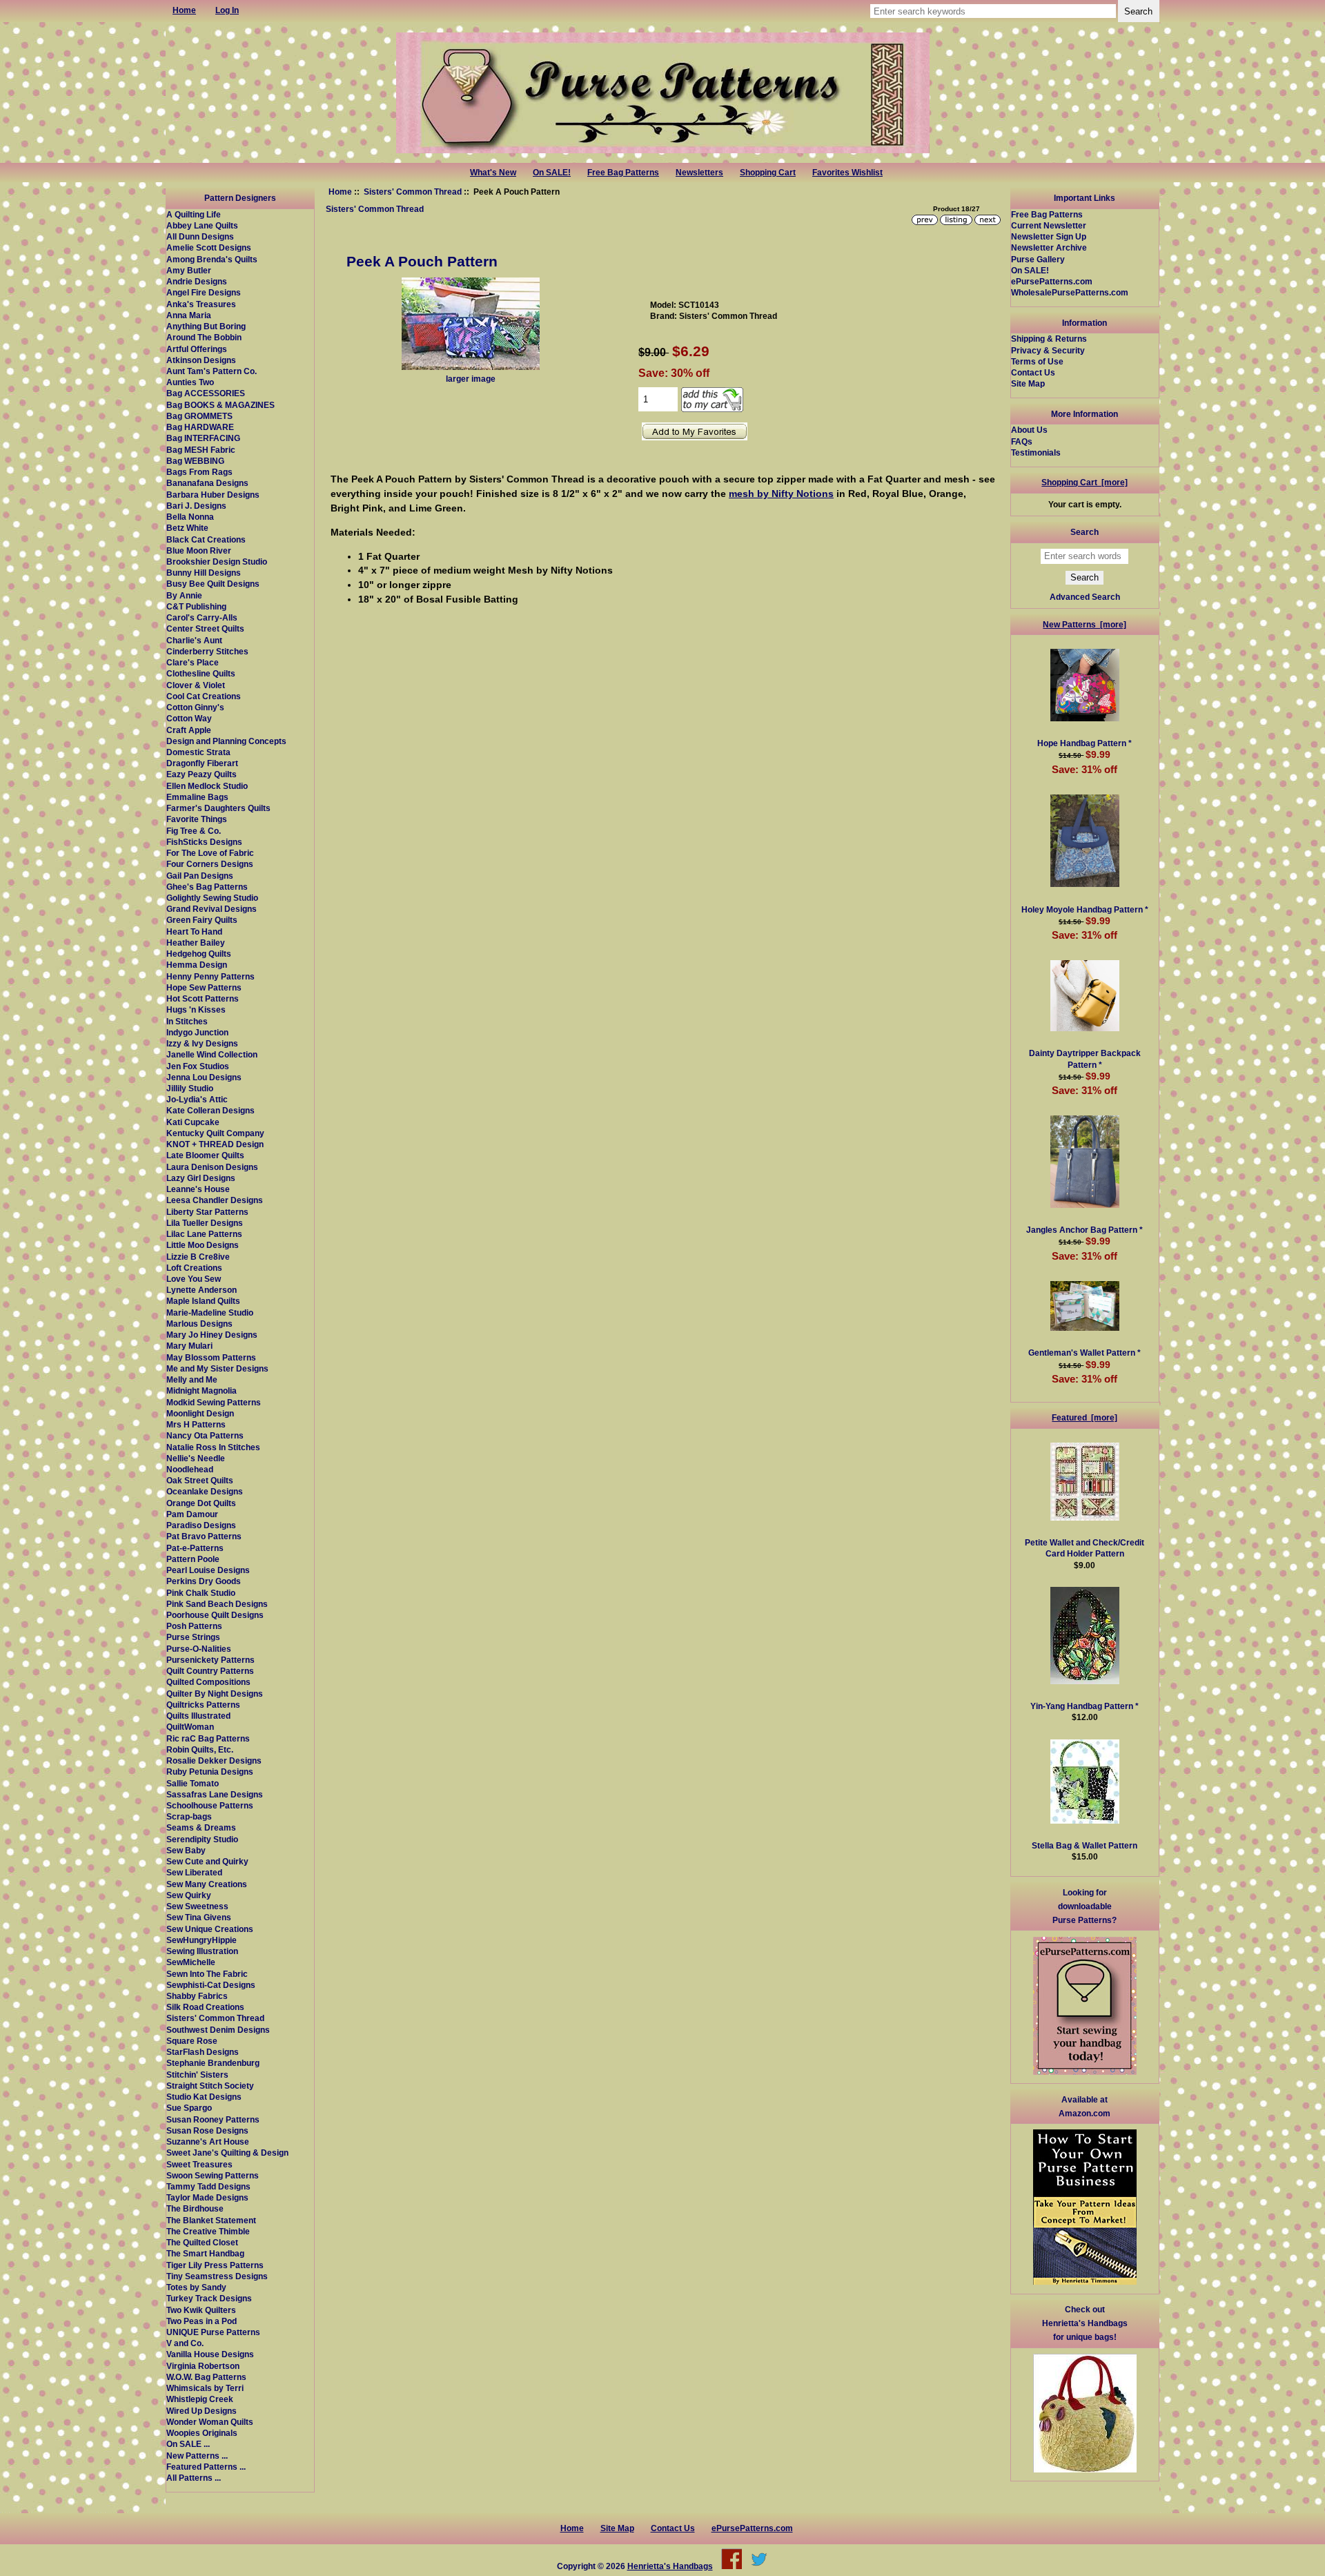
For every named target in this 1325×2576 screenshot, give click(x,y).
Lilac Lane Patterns (204, 1234)
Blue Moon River (199, 550)
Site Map (1028, 383)
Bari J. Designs (196, 506)
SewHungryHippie (202, 1940)
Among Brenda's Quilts (212, 259)
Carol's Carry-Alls (202, 617)
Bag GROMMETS (199, 416)
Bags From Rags (199, 472)
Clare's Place (193, 662)
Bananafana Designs (207, 483)
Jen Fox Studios (198, 1066)
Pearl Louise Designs (208, 1570)
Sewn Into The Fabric (207, 1974)
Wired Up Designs (202, 2411)
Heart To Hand (194, 931)
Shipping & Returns (1049, 339)
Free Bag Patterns (623, 173)
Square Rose (192, 2041)
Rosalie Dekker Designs (214, 1760)
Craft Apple (189, 730)
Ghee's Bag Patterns (207, 887)
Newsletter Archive (1049, 247)
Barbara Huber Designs (213, 495)
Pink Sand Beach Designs (217, 1604)
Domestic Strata (198, 752)
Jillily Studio (190, 1088)
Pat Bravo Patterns (204, 1536)
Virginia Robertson (203, 2366)
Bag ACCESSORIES (206, 393)
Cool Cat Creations (204, 696)
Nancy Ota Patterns (205, 1435)
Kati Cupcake (193, 1122)
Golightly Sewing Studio (212, 898)
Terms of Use (1037, 361)
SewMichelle (191, 1962)
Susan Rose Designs (207, 2130)
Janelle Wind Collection (212, 1054)
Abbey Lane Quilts (202, 225)
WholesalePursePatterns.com (1070, 292)
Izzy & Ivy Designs (202, 1043)
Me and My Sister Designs (217, 1368)
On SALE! (552, 173)
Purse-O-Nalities (199, 1649)
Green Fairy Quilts (202, 920)
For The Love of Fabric (210, 853)
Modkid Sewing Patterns (214, 1402)
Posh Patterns (194, 1626)
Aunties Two (190, 382)
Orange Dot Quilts (201, 1503)
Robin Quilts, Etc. (200, 1749)
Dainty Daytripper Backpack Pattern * (1085, 1058)
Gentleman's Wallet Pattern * (1084, 1353)
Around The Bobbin (204, 337)
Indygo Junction (197, 1032)
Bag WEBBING (195, 461)
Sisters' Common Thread (413, 192)
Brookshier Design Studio (217, 562)
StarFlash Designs (203, 2052)
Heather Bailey (196, 943)
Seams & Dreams (201, 1827)
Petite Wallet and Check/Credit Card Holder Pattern (1084, 1548)
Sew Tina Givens (199, 1917)
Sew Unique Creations (210, 1929)
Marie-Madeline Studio (210, 1313)
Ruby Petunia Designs (210, 1772)
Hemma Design (197, 965)
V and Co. (185, 2343)
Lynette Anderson (202, 1290)
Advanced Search (1085, 597)
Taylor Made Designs (207, 2197)
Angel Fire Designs (204, 292)
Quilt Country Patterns (210, 1671)
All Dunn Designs (200, 236)
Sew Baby (186, 1850)
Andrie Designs (197, 281)
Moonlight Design (200, 1413)
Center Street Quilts (205, 628)
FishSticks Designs (204, 842)
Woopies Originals (202, 2433)
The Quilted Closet (202, 2242)
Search (1084, 532)
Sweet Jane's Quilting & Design (227, 2153)
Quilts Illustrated (198, 1716)
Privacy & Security (1048, 350)
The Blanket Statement (211, 2220)
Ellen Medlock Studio (207, 786)
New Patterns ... (197, 2456)
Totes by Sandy (196, 2287)
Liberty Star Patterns (207, 1212)
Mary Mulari (189, 1346)
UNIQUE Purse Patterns (213, 2332)
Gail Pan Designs (200, 876)
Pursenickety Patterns (210, 1660)
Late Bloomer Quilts (205, 1155)
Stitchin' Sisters (197, 2075)
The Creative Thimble (208, 2231)
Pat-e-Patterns (195, 1548)
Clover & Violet (196, 685)
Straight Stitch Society (210, 2086)
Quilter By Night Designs (215, 1694)
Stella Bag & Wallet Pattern (1084, 1845)
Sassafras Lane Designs (215, 1794)
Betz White (187, 528)
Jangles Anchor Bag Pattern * (1084, 1230)
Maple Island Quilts (203, 1301)
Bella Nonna (190, 517)
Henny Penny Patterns (210, 976)
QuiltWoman (190, 1727)
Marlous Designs (199, 1324)
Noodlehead (190, 1469)
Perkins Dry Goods (204, 1581)
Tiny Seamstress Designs (217, 2276)
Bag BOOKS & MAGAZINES (220, 405)
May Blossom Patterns (211, 1357)
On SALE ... (188, 2444)
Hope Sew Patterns (204, 987)
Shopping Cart (768, 173)
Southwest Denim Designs (218, 2030)
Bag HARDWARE (200, 427)
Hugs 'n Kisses (196, 1009)
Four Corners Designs (210, 864)
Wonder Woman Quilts (210, 2422)
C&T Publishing (196, 606)
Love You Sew (194, 1279)
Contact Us (1033, 372)
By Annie (184, 595)
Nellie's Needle (196, 1458)
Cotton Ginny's (195, 707)
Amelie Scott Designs (209, 247)
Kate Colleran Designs (210, 1110)
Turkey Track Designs (209, 2298)
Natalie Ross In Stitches (213, 1447)
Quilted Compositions (208, 1682)
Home (340, 192)
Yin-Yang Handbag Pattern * (1084, 1706)
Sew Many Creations (207, 1884)
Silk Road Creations (205, 2007)
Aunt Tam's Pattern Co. (212, 371)
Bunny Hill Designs (204, 573)
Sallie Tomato (193, 1783)
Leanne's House (198, 1189)
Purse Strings (193, 1637)
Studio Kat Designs (204, 2097)
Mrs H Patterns (196, 1424)
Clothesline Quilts (201, 673)
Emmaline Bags (197, 797)
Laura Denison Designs (212, 1167)
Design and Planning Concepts (226, 741)
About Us (1029, 430)
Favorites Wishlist (847, 173)
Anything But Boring (206, 326)
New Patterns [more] (1084, 624)
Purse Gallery (1038, 259)
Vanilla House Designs (210, 2354)
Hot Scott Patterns (203, 998)
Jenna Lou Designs (204, 1077)
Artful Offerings (197, 349)
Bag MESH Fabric (201, 450)
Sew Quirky (189, 1895)
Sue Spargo (189, 2108)
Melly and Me (192, 1379)
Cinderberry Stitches (207, 651)
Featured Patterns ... (206, 2467)
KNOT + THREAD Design (215, 1144)
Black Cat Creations (206, 539)
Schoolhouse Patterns (210, 1805)
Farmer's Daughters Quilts (218, 808)
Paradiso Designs (201, 1525)
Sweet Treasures (199, 2164)
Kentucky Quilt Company (215, 1133)
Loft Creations (194, 1268)
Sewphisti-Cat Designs (211, 1985)
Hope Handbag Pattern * (1084, 743)
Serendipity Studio (202, 1839)
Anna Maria (189, 315)
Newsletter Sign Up (1049, 236)
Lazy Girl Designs (201, 1178)
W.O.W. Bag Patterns (206, 2377)
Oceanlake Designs (205, 1491)
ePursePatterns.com (1052, 281)
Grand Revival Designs (212, 909)
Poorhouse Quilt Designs (215, 1615)
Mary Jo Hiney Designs (212, 1335)
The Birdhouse (195, 2208)
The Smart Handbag (205, 2253)
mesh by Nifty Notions (781, 494)
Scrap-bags (189, 1816)
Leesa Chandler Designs (215, 1200)
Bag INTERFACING (203, 438)
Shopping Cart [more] (1084, 482)
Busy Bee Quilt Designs (213, 584)
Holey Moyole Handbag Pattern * (1085, 909)
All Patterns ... (194, 2478)
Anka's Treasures (201, 304)
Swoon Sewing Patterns (213, 2175)
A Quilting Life (194, 214)
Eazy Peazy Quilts (202, 774)
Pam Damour (192, 1514)
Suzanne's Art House (208, 2141)
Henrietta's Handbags (670, 2566)
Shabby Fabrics (197, 1996)
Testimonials (1036, 452)
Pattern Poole (193, 1559)
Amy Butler (189, 270)
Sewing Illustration (202, 1951)
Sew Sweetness (197, 1906)
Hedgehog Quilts (199, 954)
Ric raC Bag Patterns (208, 1738)
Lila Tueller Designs (205, 1223)
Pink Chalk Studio (201, 1593)
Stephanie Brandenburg (213, 2063)
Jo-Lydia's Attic (197, 1099)
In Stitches (187, 1021)
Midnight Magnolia (202, 1391)
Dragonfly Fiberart (202, 763)
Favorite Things (197, 819)
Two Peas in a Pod (202, 2321)
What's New (493, 173)
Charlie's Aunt (194, 640)
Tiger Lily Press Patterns (215, 2265)
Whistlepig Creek (200, 2399)
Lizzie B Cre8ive (198, 1257)
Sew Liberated (194, 1872)
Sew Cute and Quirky (207, 1861)
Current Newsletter (1049, 225)
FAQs (1022, 441)
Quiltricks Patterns (203, 1705)
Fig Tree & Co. (194, 831)
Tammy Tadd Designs (208, 2186)
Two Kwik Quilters (201, 2310)
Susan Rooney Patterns (213, 2119)
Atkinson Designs (201, 360)
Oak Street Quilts (200, 1480)
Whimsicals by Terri (205, 2388)
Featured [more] (1084, 1417)
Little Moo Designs (203, 1245)
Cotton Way (189, 718)
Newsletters (699, 173)
